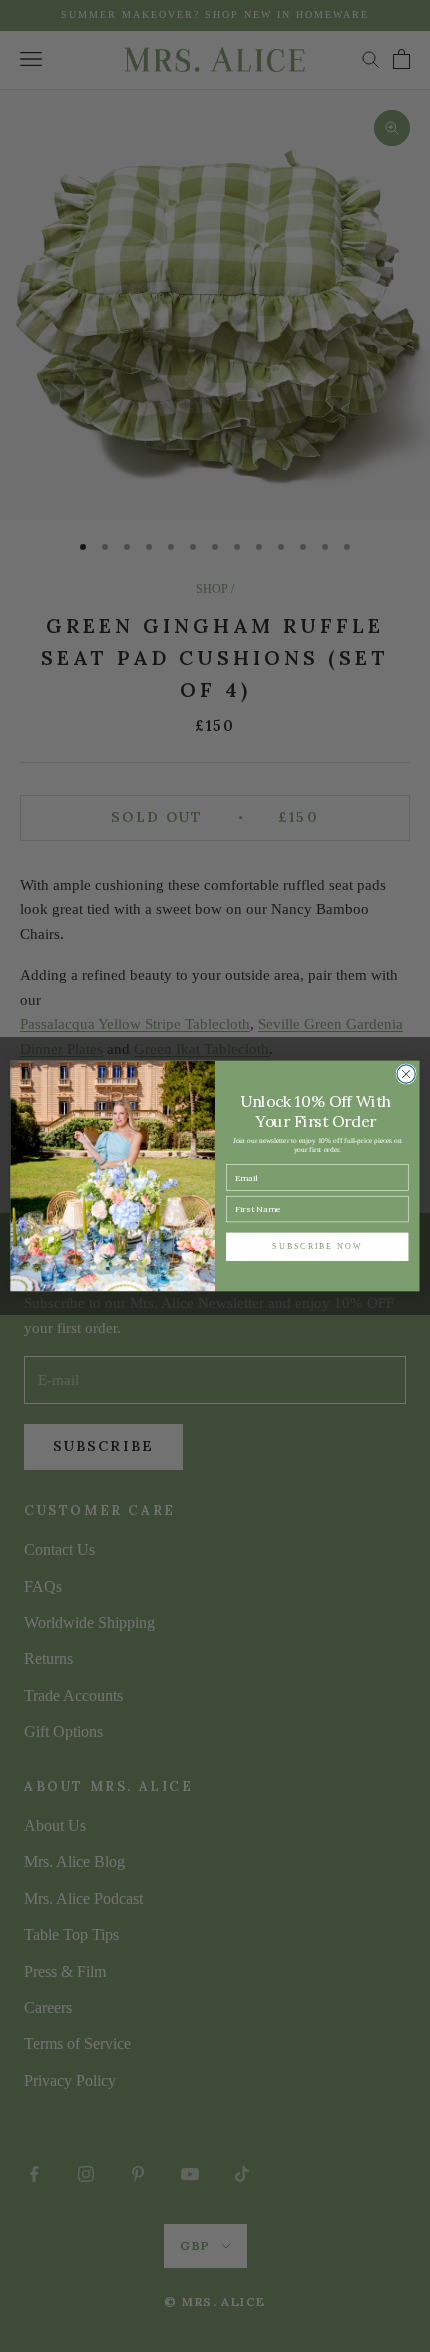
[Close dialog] (406, 1074)
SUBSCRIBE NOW (317, 1246)
